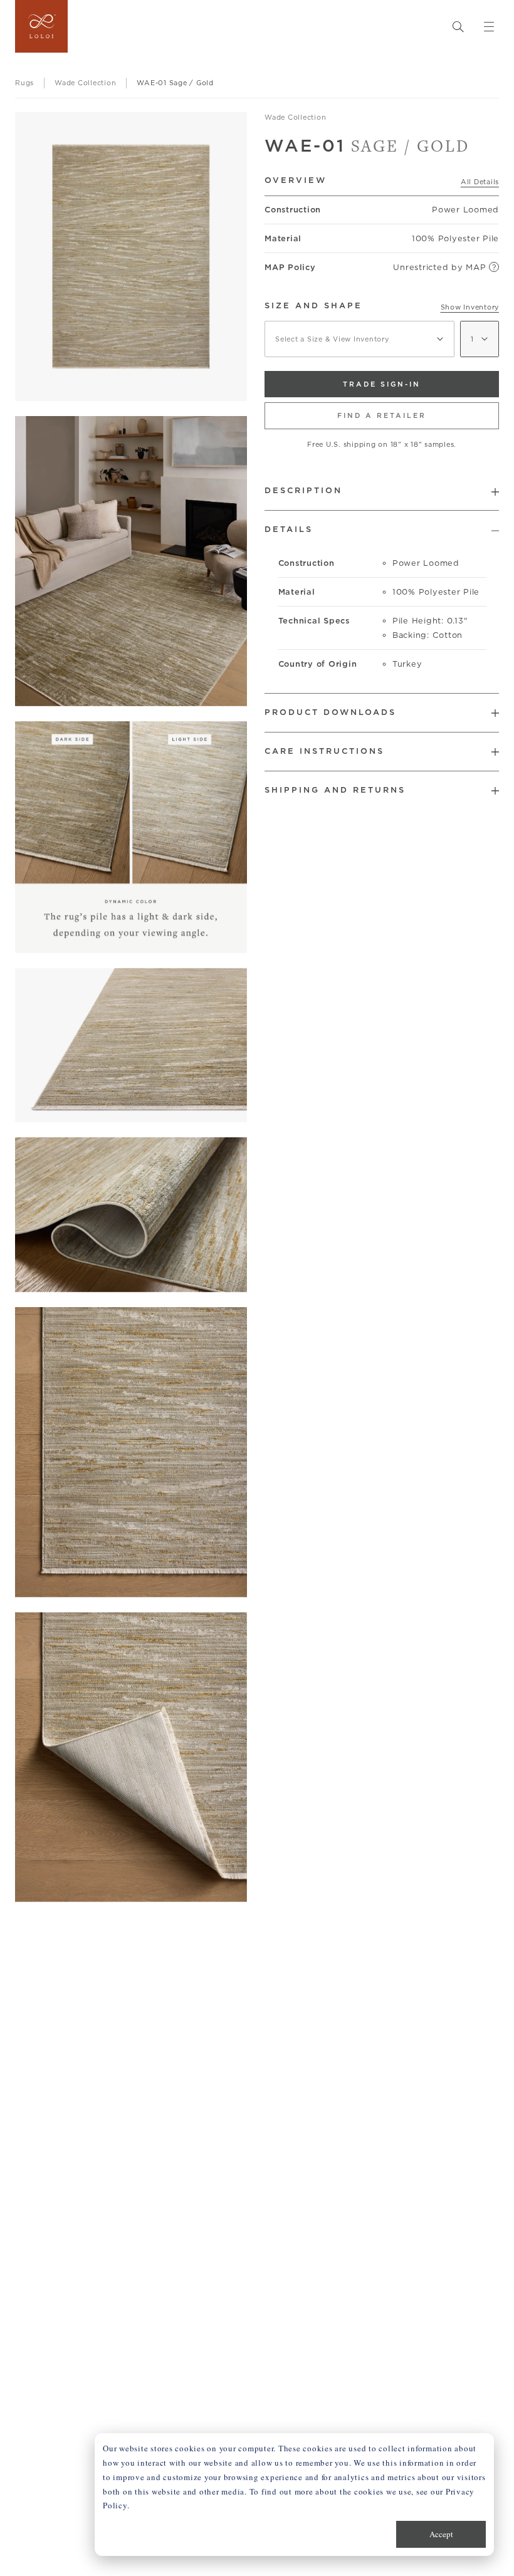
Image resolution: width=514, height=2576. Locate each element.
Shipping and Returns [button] (335, 790)
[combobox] (359, 339)
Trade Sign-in (382, 384)
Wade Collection (295, 117)
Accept (441, 2534)
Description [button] (303, 490)
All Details (480, 182)
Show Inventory (470, 307)
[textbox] (359, 339)
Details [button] (289, 529)
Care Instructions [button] (324, 751)
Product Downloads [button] (330, 712)
